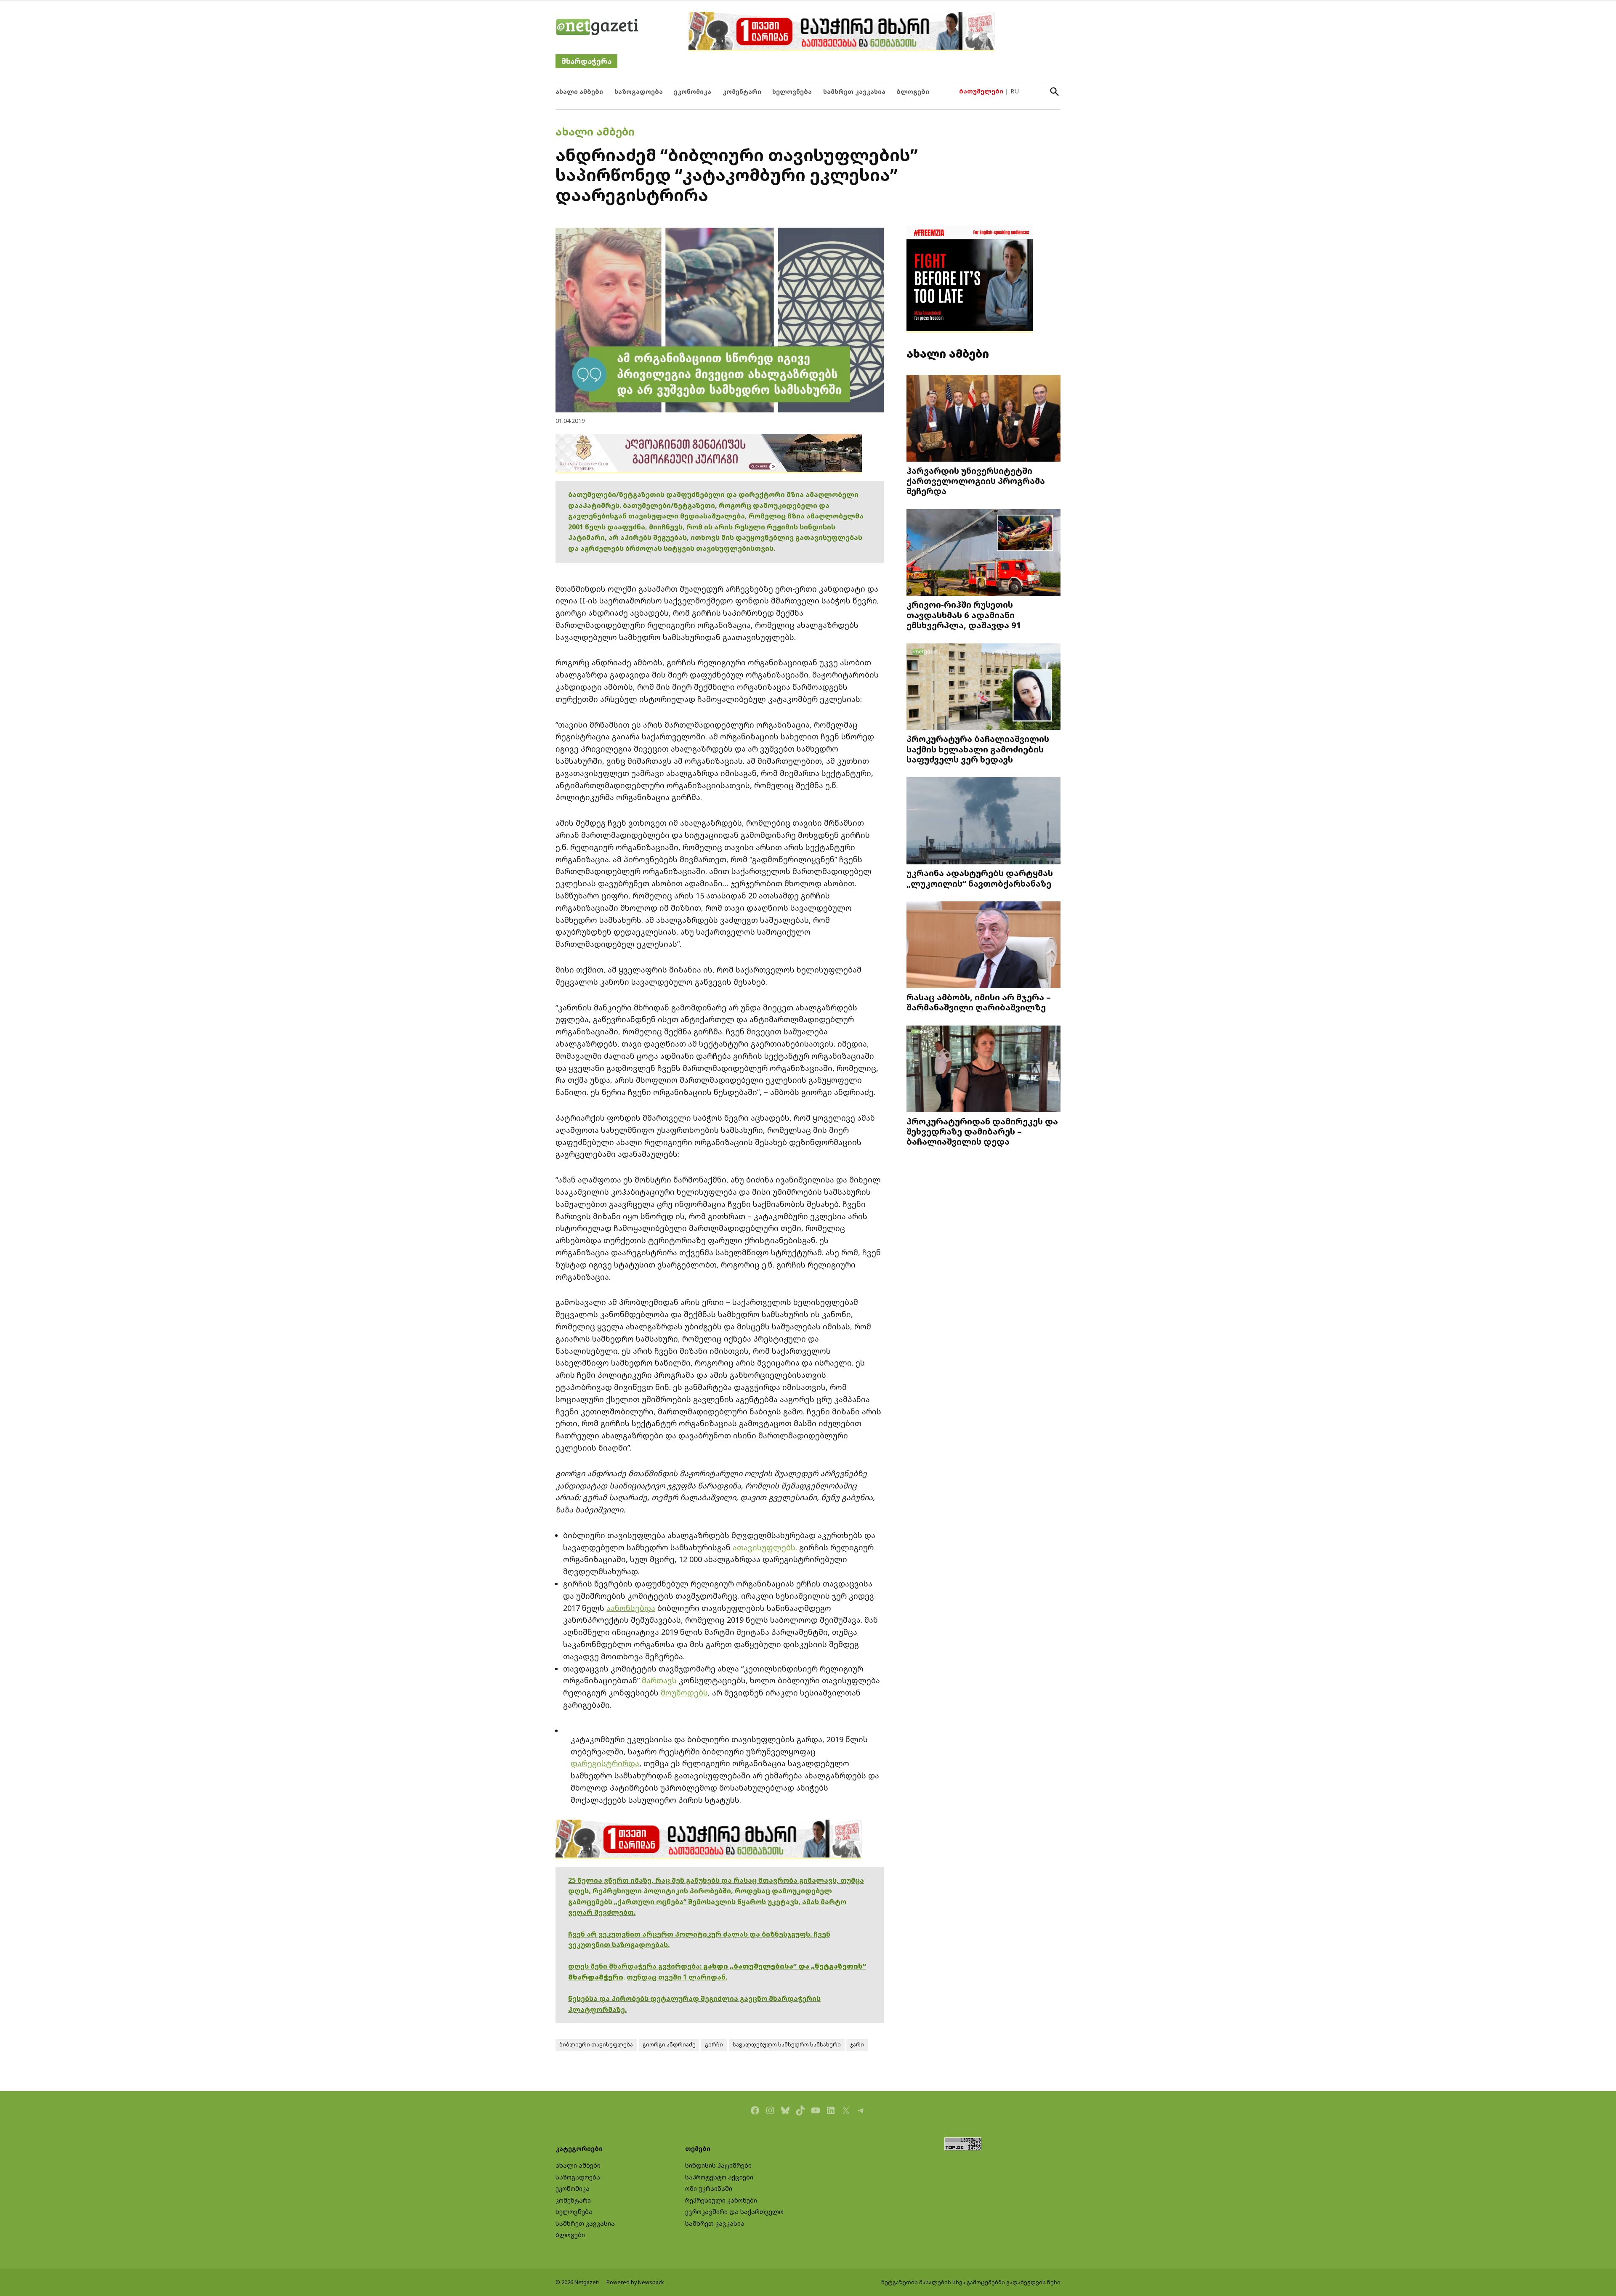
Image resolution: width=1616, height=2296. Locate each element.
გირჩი (714, 2045)
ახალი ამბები (579, 92)
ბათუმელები (981, 91)
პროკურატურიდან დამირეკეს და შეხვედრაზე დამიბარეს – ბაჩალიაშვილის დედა (982, 1131)
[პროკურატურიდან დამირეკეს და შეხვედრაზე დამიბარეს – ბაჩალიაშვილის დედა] (983, 1070)
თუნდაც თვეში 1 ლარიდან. (677, 1977)
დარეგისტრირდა (605, 1763)
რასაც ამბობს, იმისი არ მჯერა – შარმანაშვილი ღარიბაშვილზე (979, 1002)
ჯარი (857, 2045)
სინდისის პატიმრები (718, 2165)
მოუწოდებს (684, 1693)
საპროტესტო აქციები (719, 2177)
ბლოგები (913, 92)
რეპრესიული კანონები (721, 2200)
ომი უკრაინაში (709, 2188)
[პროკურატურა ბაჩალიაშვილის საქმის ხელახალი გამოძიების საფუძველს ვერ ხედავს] (983, 687)
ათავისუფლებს (764, 1547)
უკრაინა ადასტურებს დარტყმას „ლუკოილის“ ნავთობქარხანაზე (980, 878)
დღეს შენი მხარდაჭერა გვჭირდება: (636, 1966)
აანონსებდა (631, 1608)
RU (1015, 91)
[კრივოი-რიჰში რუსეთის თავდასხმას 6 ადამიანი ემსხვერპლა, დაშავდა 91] (983, 553)
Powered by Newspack (635, 2282)
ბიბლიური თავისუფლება (596, 2045)
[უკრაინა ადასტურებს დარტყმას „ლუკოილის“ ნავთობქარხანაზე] (983, 822)
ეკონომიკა (692, 92)
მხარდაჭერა (586, 61)
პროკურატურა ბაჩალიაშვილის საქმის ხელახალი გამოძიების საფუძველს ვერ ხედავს (978, 749)
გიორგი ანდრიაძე (669, 2045)
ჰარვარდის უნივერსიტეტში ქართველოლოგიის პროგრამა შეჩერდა (976, 481)
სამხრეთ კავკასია (854, 92)
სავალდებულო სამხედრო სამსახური (787, 2045)
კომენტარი (742, 92)
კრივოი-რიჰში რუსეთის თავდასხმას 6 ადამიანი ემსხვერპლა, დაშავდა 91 (964, 614)
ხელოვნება (792, 92)
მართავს (659, 1680)
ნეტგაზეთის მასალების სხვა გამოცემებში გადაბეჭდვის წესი (971, 2282)
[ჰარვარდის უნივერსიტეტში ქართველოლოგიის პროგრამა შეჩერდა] (983, 419)
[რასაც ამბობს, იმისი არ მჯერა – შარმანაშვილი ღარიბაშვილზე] (983, 946)
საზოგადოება (639, 92)
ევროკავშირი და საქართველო (734, 2212)
